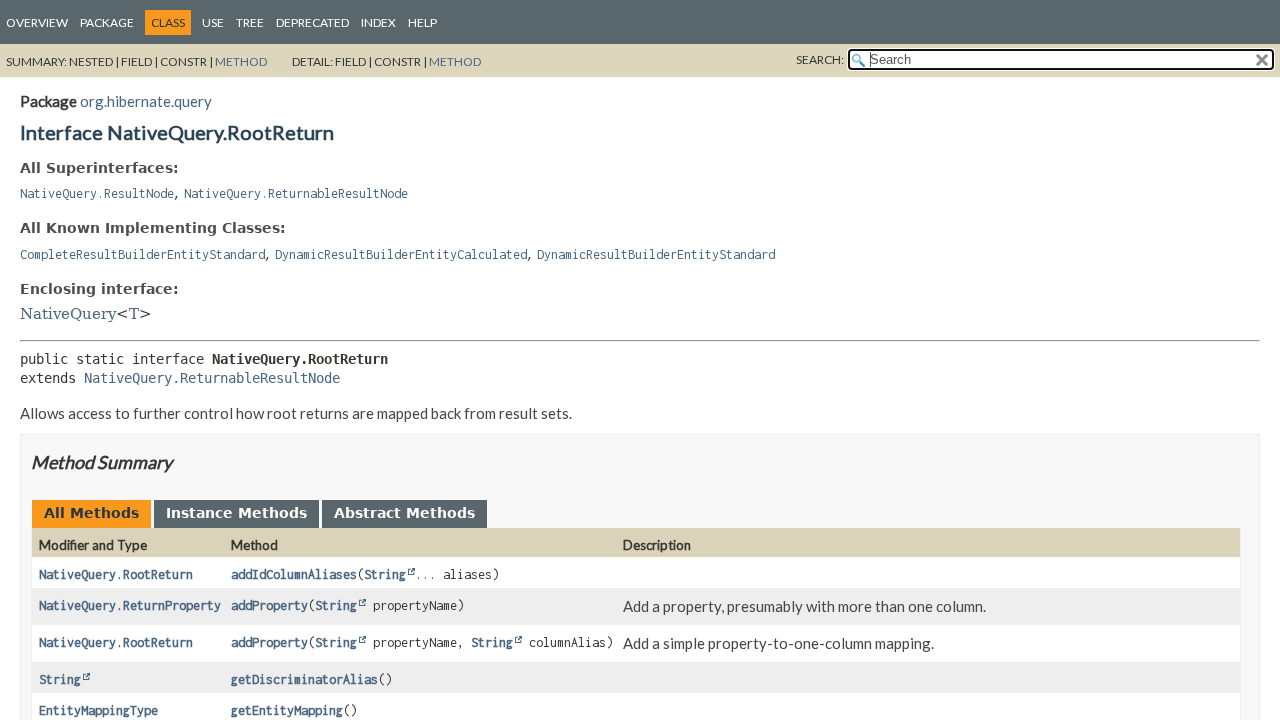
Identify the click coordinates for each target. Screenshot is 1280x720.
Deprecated (312, 22)
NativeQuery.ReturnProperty (130, 605)
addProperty (269, 605)
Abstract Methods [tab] (404, 513)
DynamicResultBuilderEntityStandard (656, 254)
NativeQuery (68, 314)
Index (378, 22)
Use (213, 22)
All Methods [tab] (91, 513)
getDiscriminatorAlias (304, 679)
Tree (250, 22)
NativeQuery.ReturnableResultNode (296, 193)
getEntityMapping (287, 710)
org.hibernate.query (146, 101)
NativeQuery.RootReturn (116, 574)
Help (422, 22)
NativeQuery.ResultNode (97, 193)
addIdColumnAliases (294, 574)
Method (241, 61)
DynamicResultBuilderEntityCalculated (401, 254)
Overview (37, 22)
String (385, 574)
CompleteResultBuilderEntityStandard (142, 254)
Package (107, 22)
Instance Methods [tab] (236, 513)
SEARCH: (820, 59)
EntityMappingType (98, 710)
